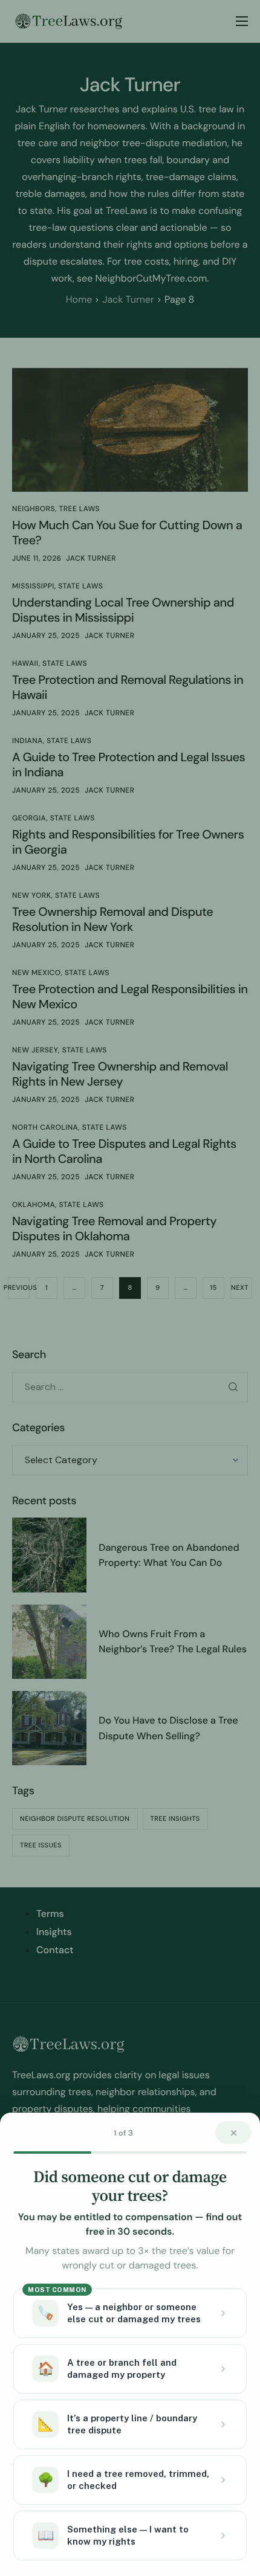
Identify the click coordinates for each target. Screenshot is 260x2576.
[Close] (233, 2133)
